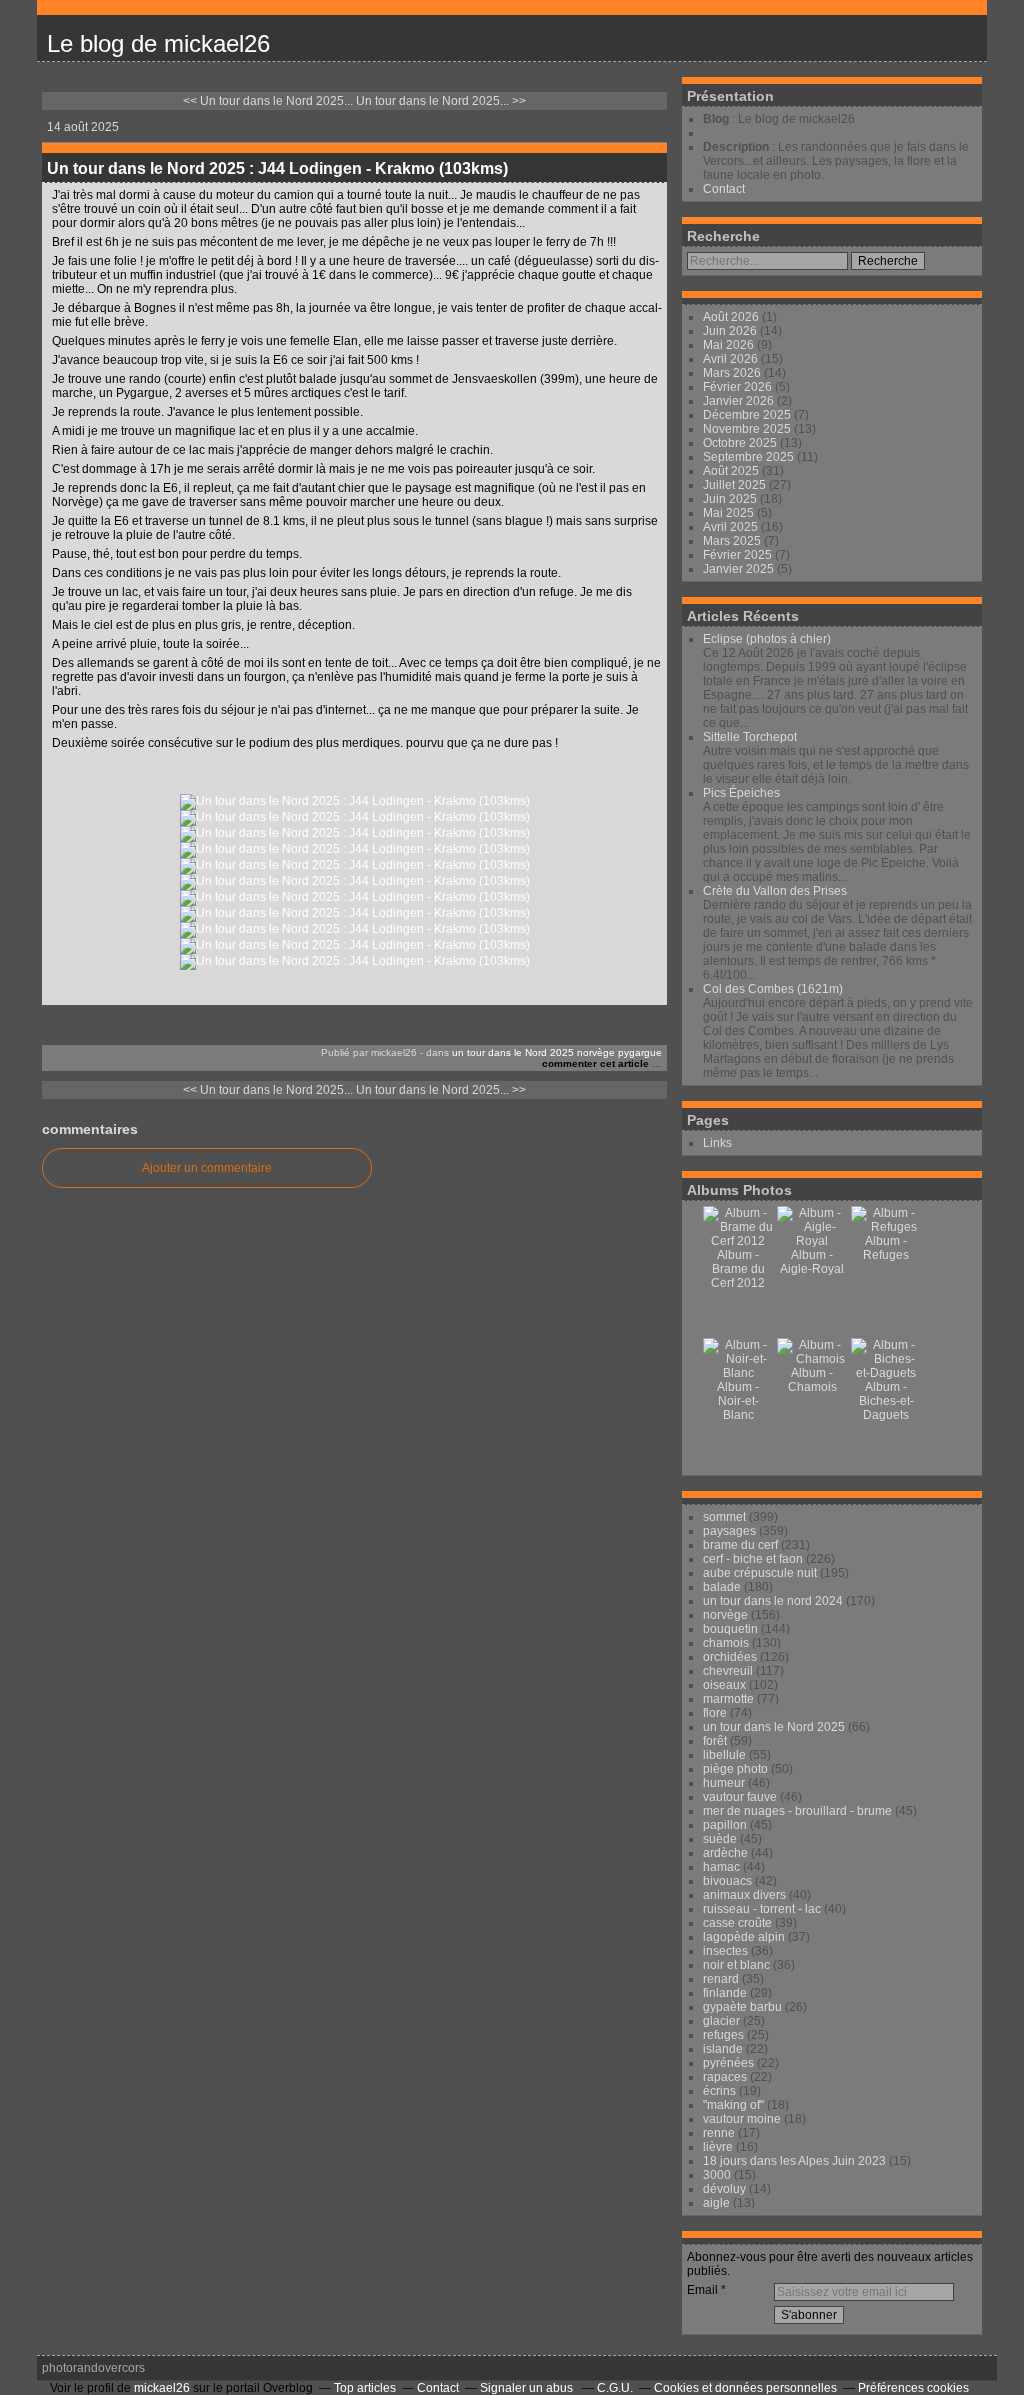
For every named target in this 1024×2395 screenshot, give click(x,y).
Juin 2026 (731, 331)
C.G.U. (615, 2388)
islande (723, 2049)
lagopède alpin (744, 1937)
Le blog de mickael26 (158, 43)
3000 (717, 2175)
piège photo (735, 1769)
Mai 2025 (730, 513)
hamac (721, 1867)
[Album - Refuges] (886, 1227)
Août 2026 (732, 317)
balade (722, 1587)
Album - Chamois (812, 1380)
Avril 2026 (732, 359)
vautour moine (742, 2119)
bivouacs (727, 1881)
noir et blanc (736, 1965)
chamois (726, 1643)
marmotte (728, 1699)
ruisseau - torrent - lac (762, 1909)
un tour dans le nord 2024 (773, 1601)
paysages (729, 1531)
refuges (723, 2035)
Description (737, 147)
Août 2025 (732, 471)
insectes (725, 1951)
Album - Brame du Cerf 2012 (738, 1269)
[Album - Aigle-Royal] (812, 1241)
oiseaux (724, 1685)
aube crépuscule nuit (760, 1573)
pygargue (640, 1052)
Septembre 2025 (750, 457)
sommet (724, 1517)
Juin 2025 (731, 499)
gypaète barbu (742, 2007)
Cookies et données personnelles (745, 2388)
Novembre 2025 (748, 429)
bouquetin (730, 1629)
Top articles (365, 2388)
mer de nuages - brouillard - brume (797, 1811)
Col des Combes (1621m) (773, 989)
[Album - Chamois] (812, 1359)
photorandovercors (93, 2368)
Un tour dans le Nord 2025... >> (441, 101)
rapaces (725, 2077)
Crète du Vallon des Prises (775, 891)
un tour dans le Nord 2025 (513, 1052)
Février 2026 (739, 387)
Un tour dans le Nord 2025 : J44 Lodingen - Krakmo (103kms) (277, 168)
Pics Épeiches (741, 793)
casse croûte (737, 1923)
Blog (716, 119)
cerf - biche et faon (753, 1559)
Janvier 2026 (740, 401)
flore (715, 1713)
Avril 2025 (732, 527)
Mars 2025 (733, 541)
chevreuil (728, 1671)
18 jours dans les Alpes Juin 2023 (794, 2161)
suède (720, 1839)
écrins (719, 2091)
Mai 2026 (730, 345)
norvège (596, 1052)
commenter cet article (597, 1063)
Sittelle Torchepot (750, 737)
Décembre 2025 (748, 415)
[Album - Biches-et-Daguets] (886, 1373)
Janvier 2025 (740, 569)
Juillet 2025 (736, 485)
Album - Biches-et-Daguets (886, 1401)
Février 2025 (739, 555)
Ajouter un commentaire (207, 1168)
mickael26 (162, 2388)
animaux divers (744, 1895)
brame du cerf (740, 1545)
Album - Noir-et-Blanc (738, 1401)
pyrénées (728, 2063)
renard (721, 1979)
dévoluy (724, 2189)
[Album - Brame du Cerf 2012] (738, 1241)
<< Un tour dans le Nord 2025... (268, 101)
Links (717, 1143)
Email (702, 2290)
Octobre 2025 (741, 443)
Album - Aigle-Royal (812, 1262)
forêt (715, 1741)
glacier (721, 2021)
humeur (724, 1783)
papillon (725, 1825)
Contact (724, 189)
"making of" (733, 2105)
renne (719, 2133)
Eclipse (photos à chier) (767, 639)
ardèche (725, 1853)
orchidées (730, 1657)
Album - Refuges (886, 1248)
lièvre (718, 2147)
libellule (724, 1755)
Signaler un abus (528, 2388)
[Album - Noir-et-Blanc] (738, 1373)
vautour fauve (740, 1797)
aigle (716, 2203)
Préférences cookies (913, 2388)
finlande (725, 1993)
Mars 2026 (733, 373)
